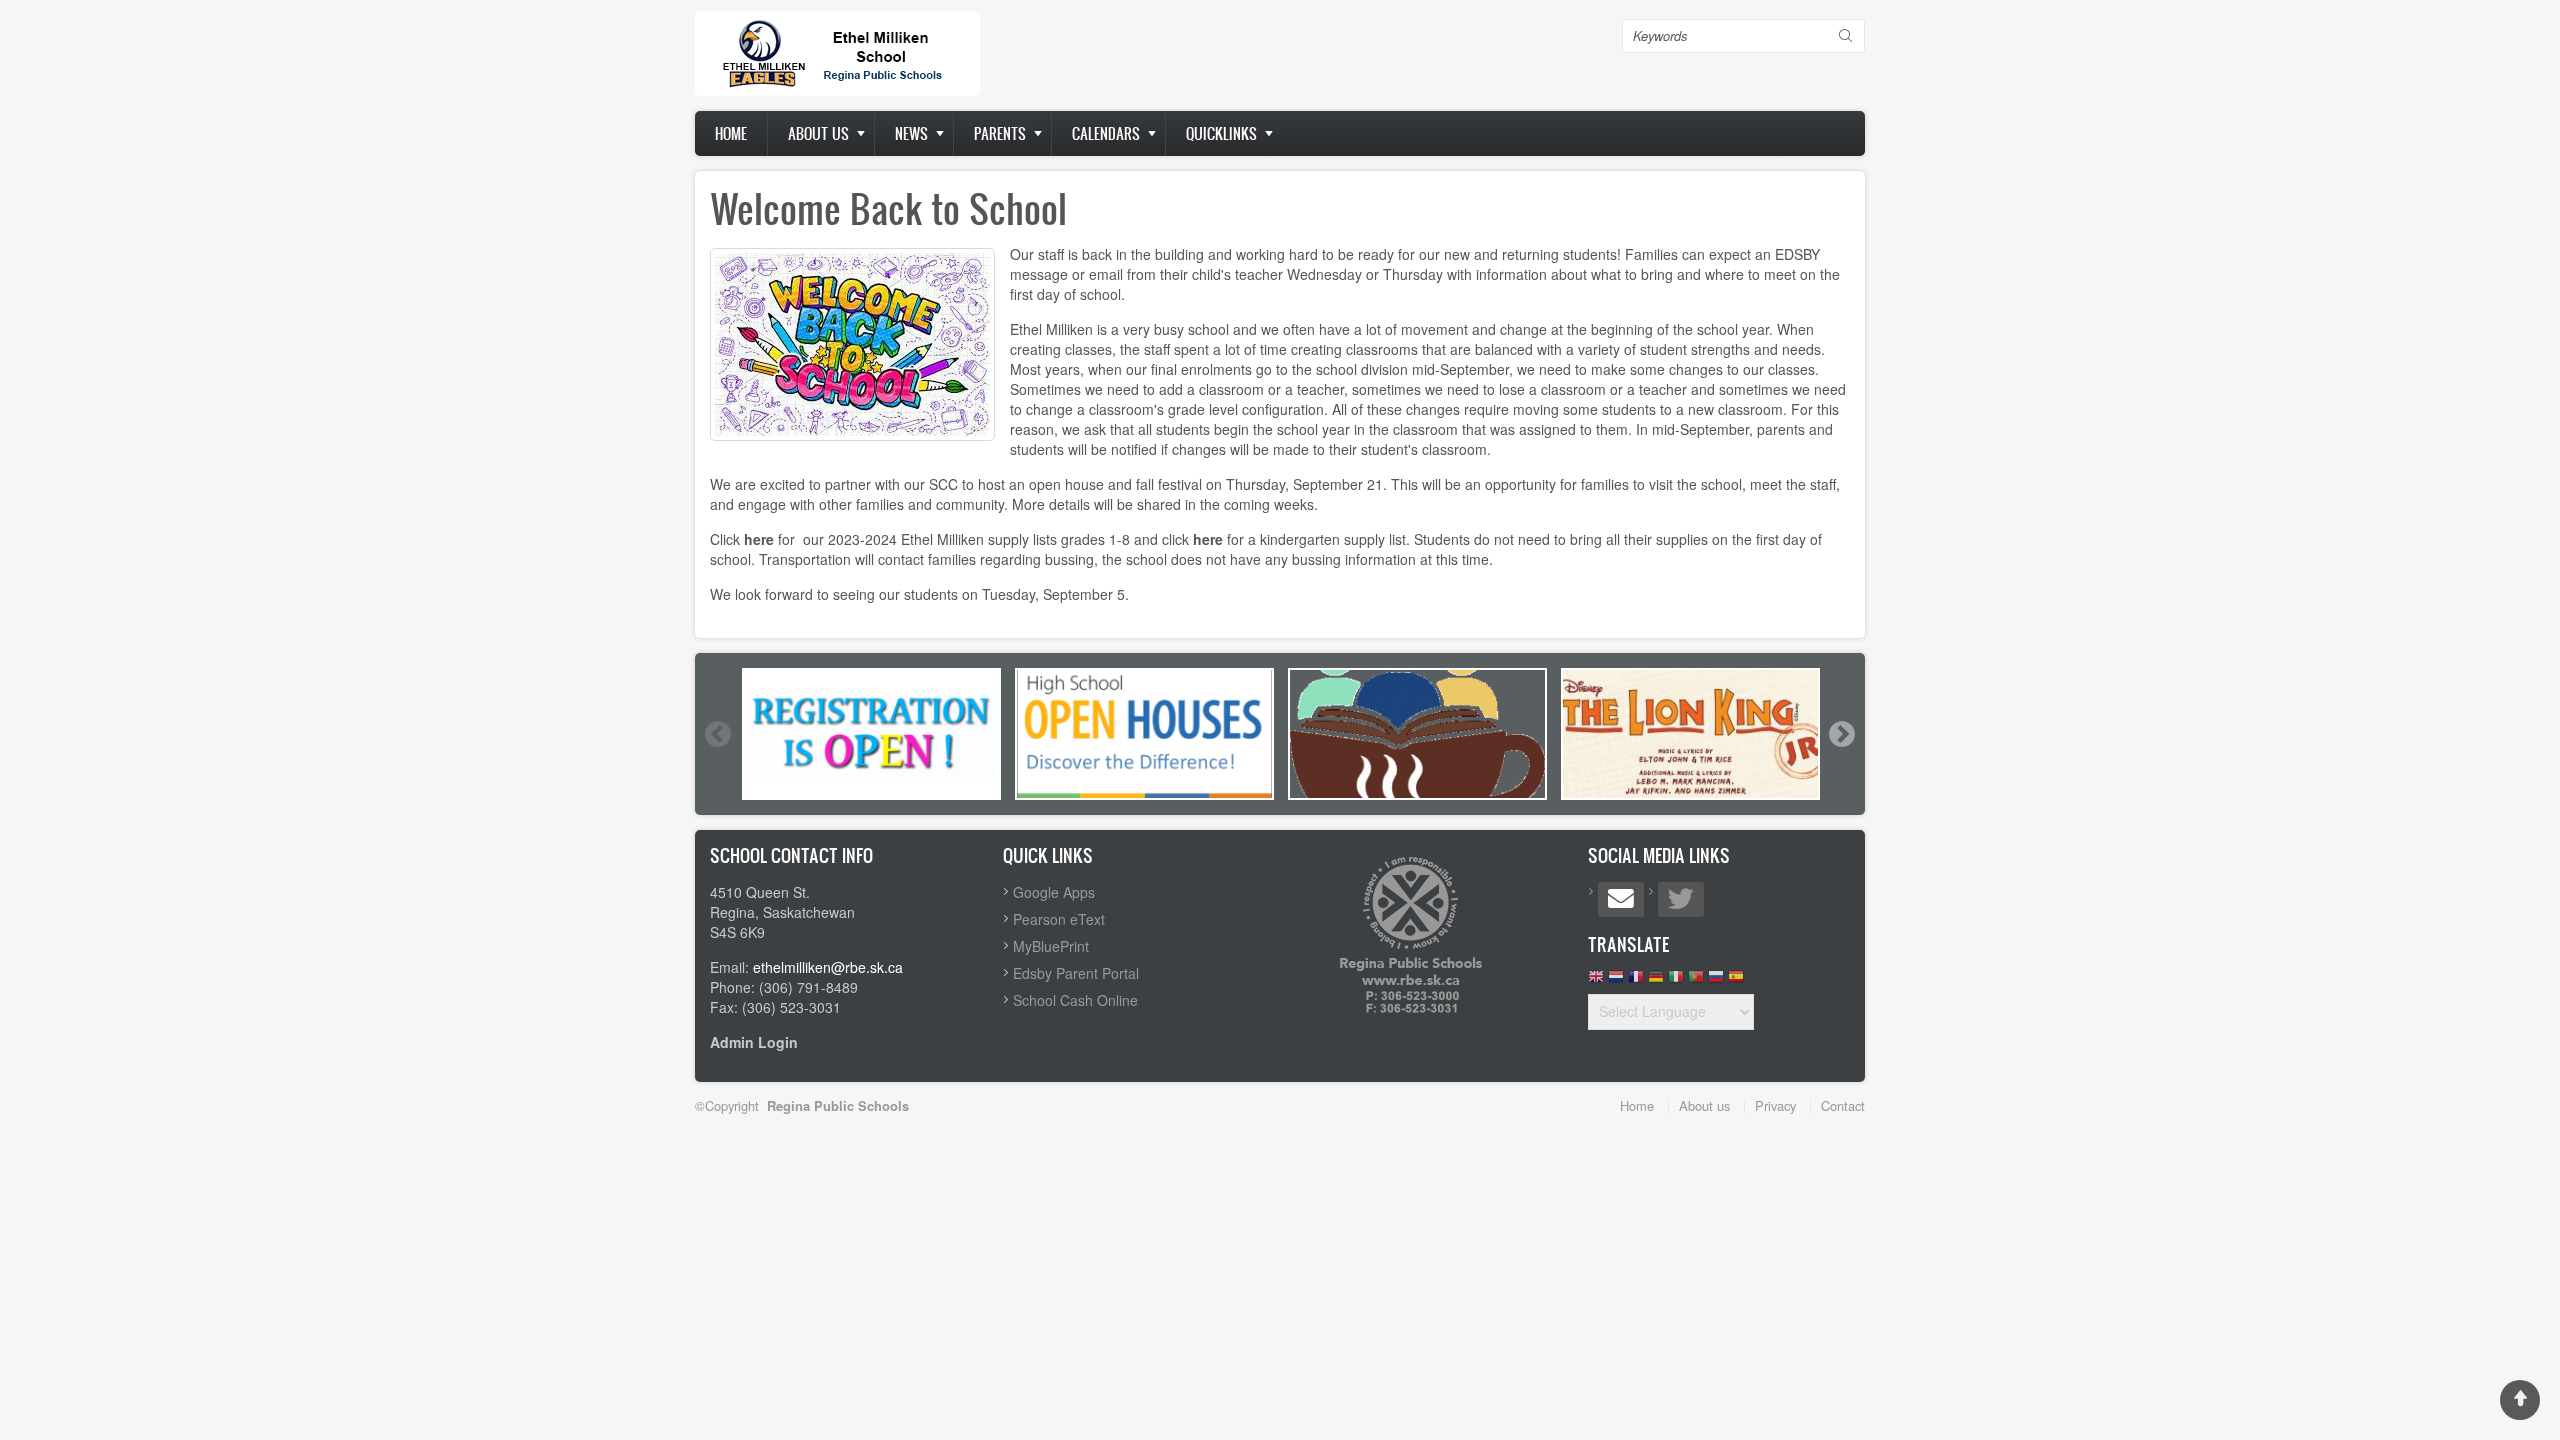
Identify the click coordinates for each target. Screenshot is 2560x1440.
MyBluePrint (1051, 946)
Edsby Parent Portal (1076, 973)
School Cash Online (1075, 1000)
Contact (1843, 1105)
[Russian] (1716, 981)
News (911, 133)
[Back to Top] (2520, 1400)
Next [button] (1841, 734)
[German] (1656, 981)
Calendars (1106, 133)
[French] (1636, 981)
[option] (871, 734)
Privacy (1775, 1105)
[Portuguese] (1696, 981)
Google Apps (1054, 892)
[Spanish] (1736, 981)
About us (818, 133)
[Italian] (1676, 981)
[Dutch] (1616, 981)
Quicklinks (1221, 133)
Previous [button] (717, 734)
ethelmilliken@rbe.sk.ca (828, 967)
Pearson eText (1059, 919)
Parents (1000, 133)
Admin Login (754, 1042)
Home (731, 133)
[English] (1596, 981)
